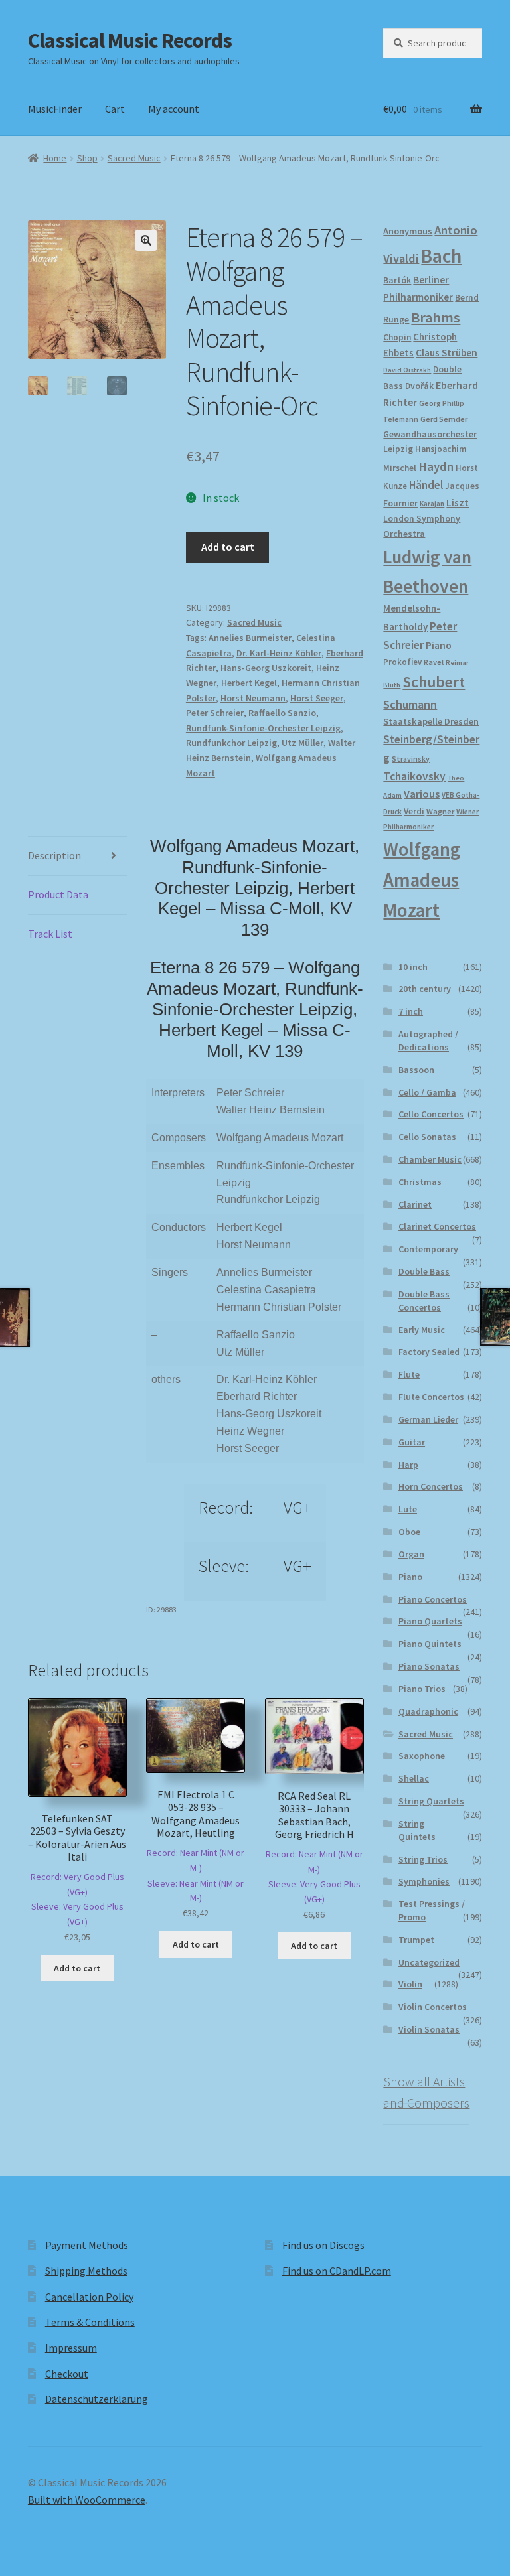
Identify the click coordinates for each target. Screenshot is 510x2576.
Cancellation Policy (89, 2297)
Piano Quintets (430, 1644)
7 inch (411, 1011)
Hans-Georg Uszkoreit (266, 668)
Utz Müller (302, 743)
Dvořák (419, 386)
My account (174, 109)
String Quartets (431, 1801)
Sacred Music (134, 158)
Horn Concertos (431, 1486)
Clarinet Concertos (437, 1226)
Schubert (434, 682)
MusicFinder (55, 109)
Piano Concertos (433, 1599)
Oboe (409, 1532)
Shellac (414, 1778)
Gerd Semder (444, 419)
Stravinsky (411, 759)
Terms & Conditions (90, 2322)
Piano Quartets (430, 1621)
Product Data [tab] (58, 894)
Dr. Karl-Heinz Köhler (279, 653)
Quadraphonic (428, 1711)
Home (55, 158)
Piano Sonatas (429, 1666)
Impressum (71, 2348)
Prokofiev (402, 662)
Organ (411, 1554)
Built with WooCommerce (87, 2500)
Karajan (432, 504)
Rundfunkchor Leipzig (231, 743)
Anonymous (408, 231)
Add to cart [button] (77, 1968)
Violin (410, 1984)
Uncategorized (429, 1962)
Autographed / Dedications (428, 1040)
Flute (409, 1374)
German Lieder (428, 1419)
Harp (408, 1465)
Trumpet (416, 1940)
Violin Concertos (433, 2007)
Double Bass (424, 1271)
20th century (425, 989)
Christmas (420, 1182)
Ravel (434, 662)
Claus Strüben (447, 353)
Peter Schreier (215, 713)
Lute (408, 1509)
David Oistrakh (407, 370)
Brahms (436, 317)
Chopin (397, 337)
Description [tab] (54, 855)
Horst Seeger (317, 698)
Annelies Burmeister (250, 638)
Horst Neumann (253, 698)
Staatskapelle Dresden (431, 721)
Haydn (436, 466)
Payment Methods (87, 2245)
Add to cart (228, 547)
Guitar (412, 1442)
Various (422, 794)
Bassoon (416, 1070)
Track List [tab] (50, 934)
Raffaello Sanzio (282, 713)
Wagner (440, 811)
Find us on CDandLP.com (337, 2271)
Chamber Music (430, 1159)
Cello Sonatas (427, 1137)
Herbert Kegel (249, 683)
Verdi (414, 811)
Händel (426, 485)
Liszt (458, 503)
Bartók (397, 280)
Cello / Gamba (427, 1092)
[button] (146, 240)
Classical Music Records (130, 40)
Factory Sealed (429, 1352)
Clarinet (415, 1204)
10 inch (413, 967)
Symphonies (424, 1881)
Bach (441, 256)
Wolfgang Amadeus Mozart (422, 880)
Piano (439, 645)
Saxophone (422, 1756)
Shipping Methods (86, 2271)
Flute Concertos (431, 1397)
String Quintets (417, 1830)
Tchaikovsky (414, 776)
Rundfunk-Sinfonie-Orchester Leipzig (263, 728)
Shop (87, 158)
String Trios (423, 1859)
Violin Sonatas (429, 2029)
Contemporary (428, 1249)
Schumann (410, 704)
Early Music (422, 1330)
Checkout (67, 2374)
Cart (115, 109)
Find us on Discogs (323, 2245)
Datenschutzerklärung (97, 2399)
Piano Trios (422, 1689)
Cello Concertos (431, 1114)
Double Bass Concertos (424, 1301)
